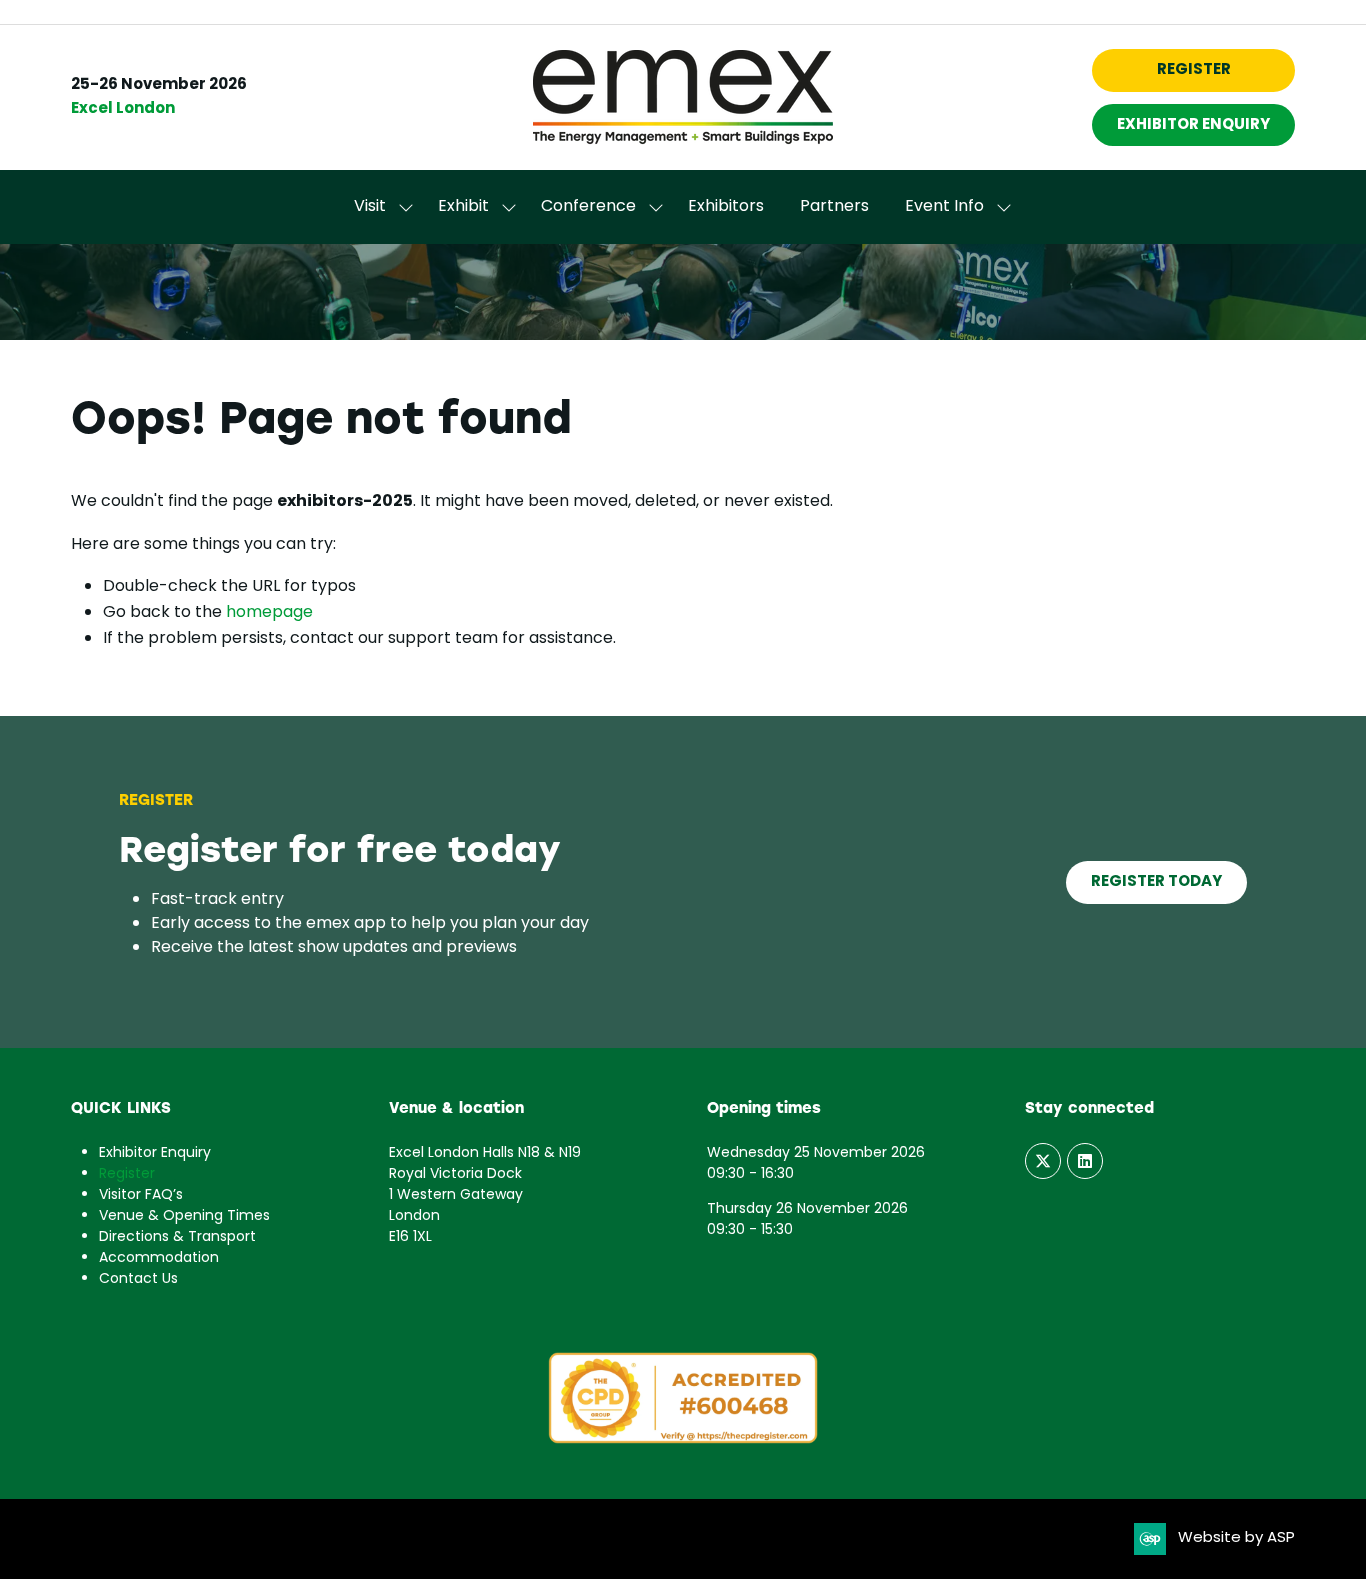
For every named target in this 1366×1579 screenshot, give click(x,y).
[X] (1043, 1161)
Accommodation (159, 1258)
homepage (269, 613)
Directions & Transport (177, 1237)
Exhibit (463, 207)
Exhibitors (726, 207)
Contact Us (138, 1279)
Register (127, 1174)
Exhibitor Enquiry (155, 1153)
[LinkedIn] (1085, 1161)
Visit (370, 207)
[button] (1193, 70)
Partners (834, 207)
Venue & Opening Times (184, 1216)
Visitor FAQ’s (141, 1195)
